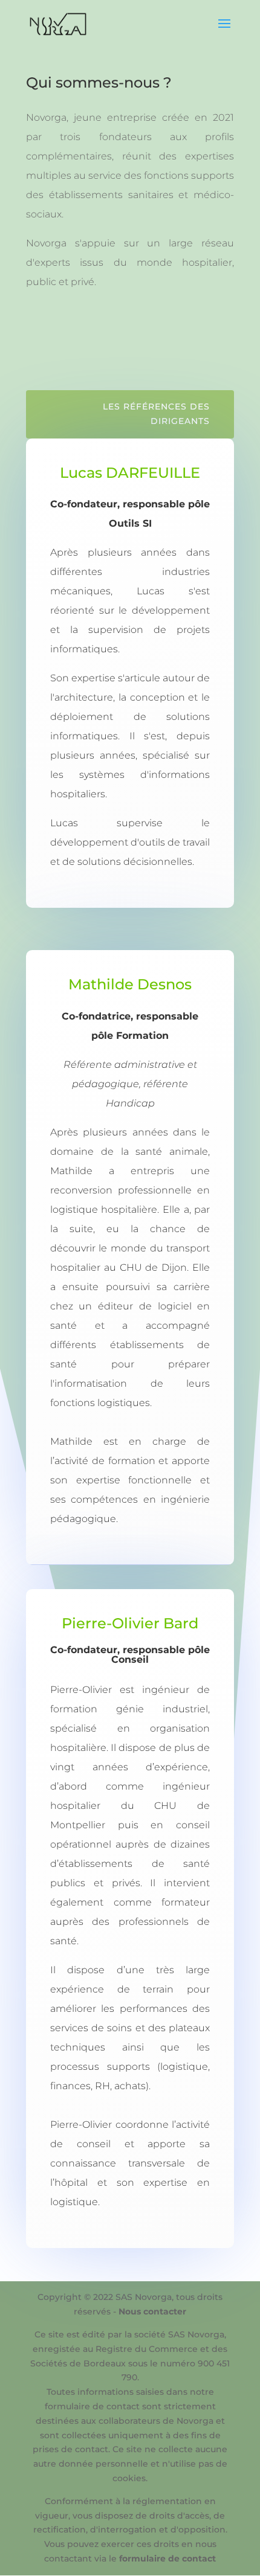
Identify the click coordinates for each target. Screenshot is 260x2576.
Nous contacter (152, 2311)
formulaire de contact (167, 2558)
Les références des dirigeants (156, 414)
